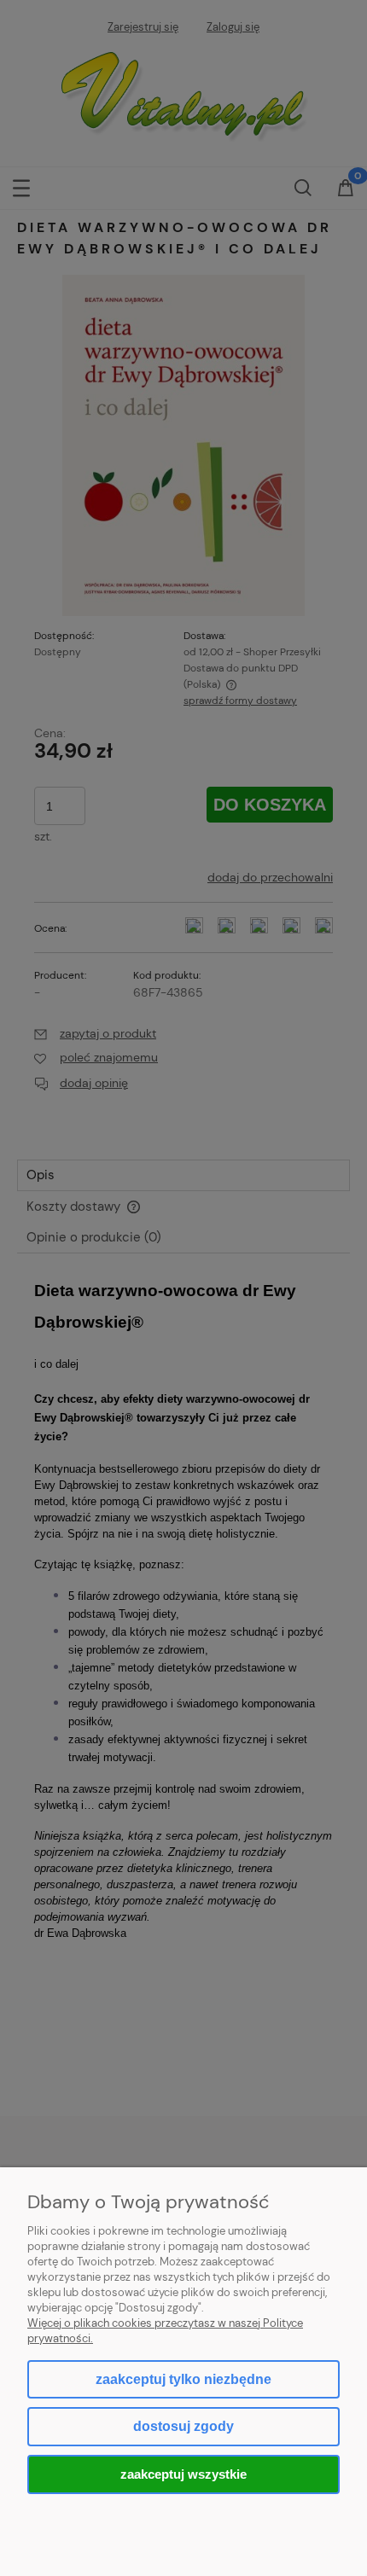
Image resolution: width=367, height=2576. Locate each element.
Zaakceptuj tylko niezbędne (183, 2379)
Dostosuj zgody (183, 2426)
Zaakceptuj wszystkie (183, 2474)
